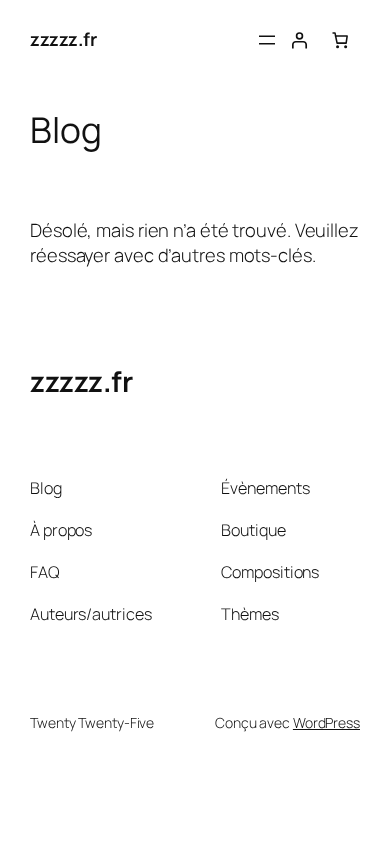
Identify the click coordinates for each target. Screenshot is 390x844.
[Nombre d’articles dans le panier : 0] (340, 40)
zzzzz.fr (63, 39)
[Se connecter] (299, 40)
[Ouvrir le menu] (267, 40)
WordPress (326, 722)
